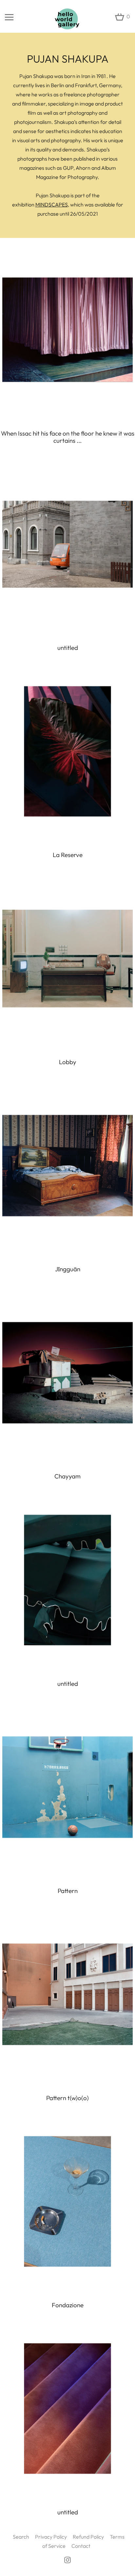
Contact (81, 2546)
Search (21, 2537)
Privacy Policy (51, 2537)
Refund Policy (88, 2537)
